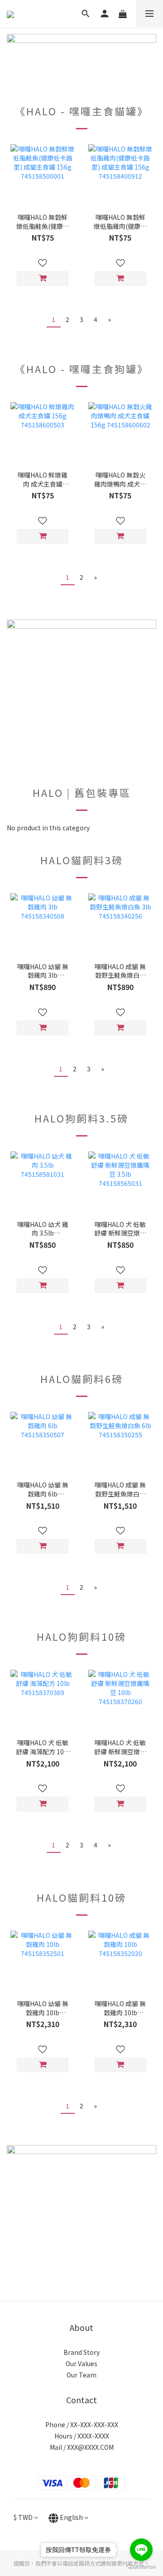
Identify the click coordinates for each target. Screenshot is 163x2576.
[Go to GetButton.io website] (141, 2567)
